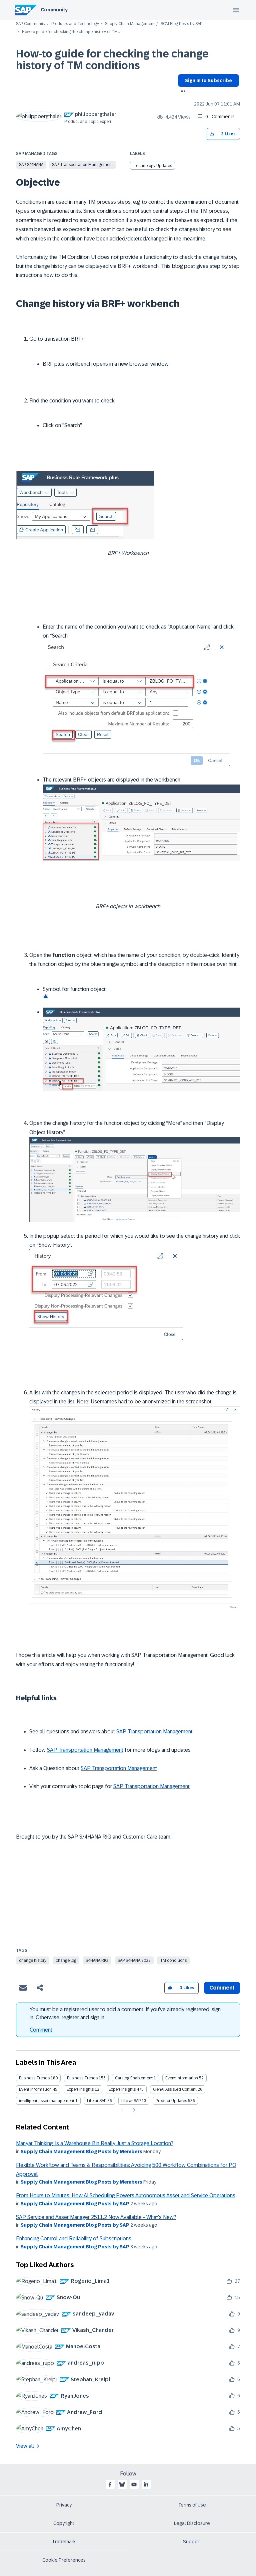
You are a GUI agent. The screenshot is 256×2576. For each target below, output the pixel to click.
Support (192, 2542)
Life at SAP (97, 2101)
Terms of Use (192, 2505)
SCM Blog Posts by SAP (181, 24)
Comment (41, 2030)
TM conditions (173, 1960)
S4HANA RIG (97, 1960)
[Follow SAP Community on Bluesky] (122, 2484)
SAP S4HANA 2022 (134, 1960)
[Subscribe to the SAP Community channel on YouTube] (134, 2484)
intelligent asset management (47, 2101)
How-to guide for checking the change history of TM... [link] (71, 32)
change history (33, 1960)
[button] (212, 134)
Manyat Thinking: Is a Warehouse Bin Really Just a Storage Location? (95, 2143)
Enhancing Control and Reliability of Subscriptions (74, 2239)
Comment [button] (222, 1988)
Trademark (64, 2542)
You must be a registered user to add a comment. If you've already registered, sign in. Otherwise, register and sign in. (125, 2013)
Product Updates (171, 2101)
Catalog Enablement (134, 2078)
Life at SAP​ (131, 2101)
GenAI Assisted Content (175, 2089)
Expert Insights (80, 2089)
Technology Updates (153, 166)
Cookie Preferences (64, 2560)
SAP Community (31, 24)
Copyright (64, 2523)
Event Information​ (35, 2089)
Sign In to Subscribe (208, 80)
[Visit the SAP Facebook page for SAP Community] (110, 2484)
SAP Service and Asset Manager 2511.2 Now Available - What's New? (96, 2217)
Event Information (182, 2078)
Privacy (64, 2505)
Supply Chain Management (130, 24)
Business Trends (34, 2078)
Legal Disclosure (192, 2523)
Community (54, 10)
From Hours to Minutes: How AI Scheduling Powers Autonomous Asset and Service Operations (126, 2195)
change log (66, 1960)
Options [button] (181, 92)
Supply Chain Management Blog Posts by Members (81, 2152)
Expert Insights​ (122, 2089)
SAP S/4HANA (31, 165)
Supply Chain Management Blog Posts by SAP (75, 2204)
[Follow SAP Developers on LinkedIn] (146, 2484)
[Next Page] (133, 2110)
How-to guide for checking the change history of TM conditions (112, 60)
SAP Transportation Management (82, 165)
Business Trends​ (82, 2078)
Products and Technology (75, 24)
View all (25, 2446)
